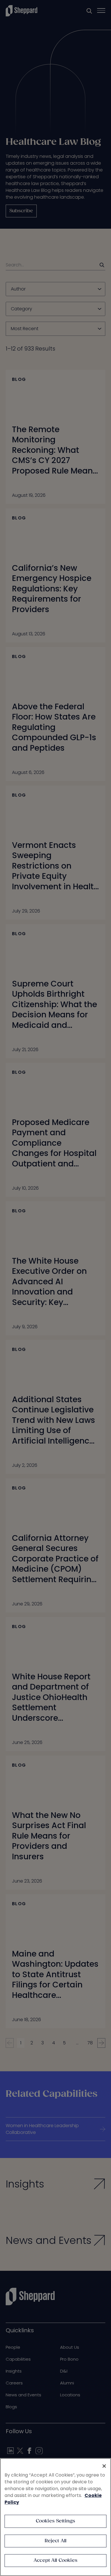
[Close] (104, 2466)
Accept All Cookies (55, 2561)
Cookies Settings (56, 2521)
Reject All (56, 2541)
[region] (55, 2517)
